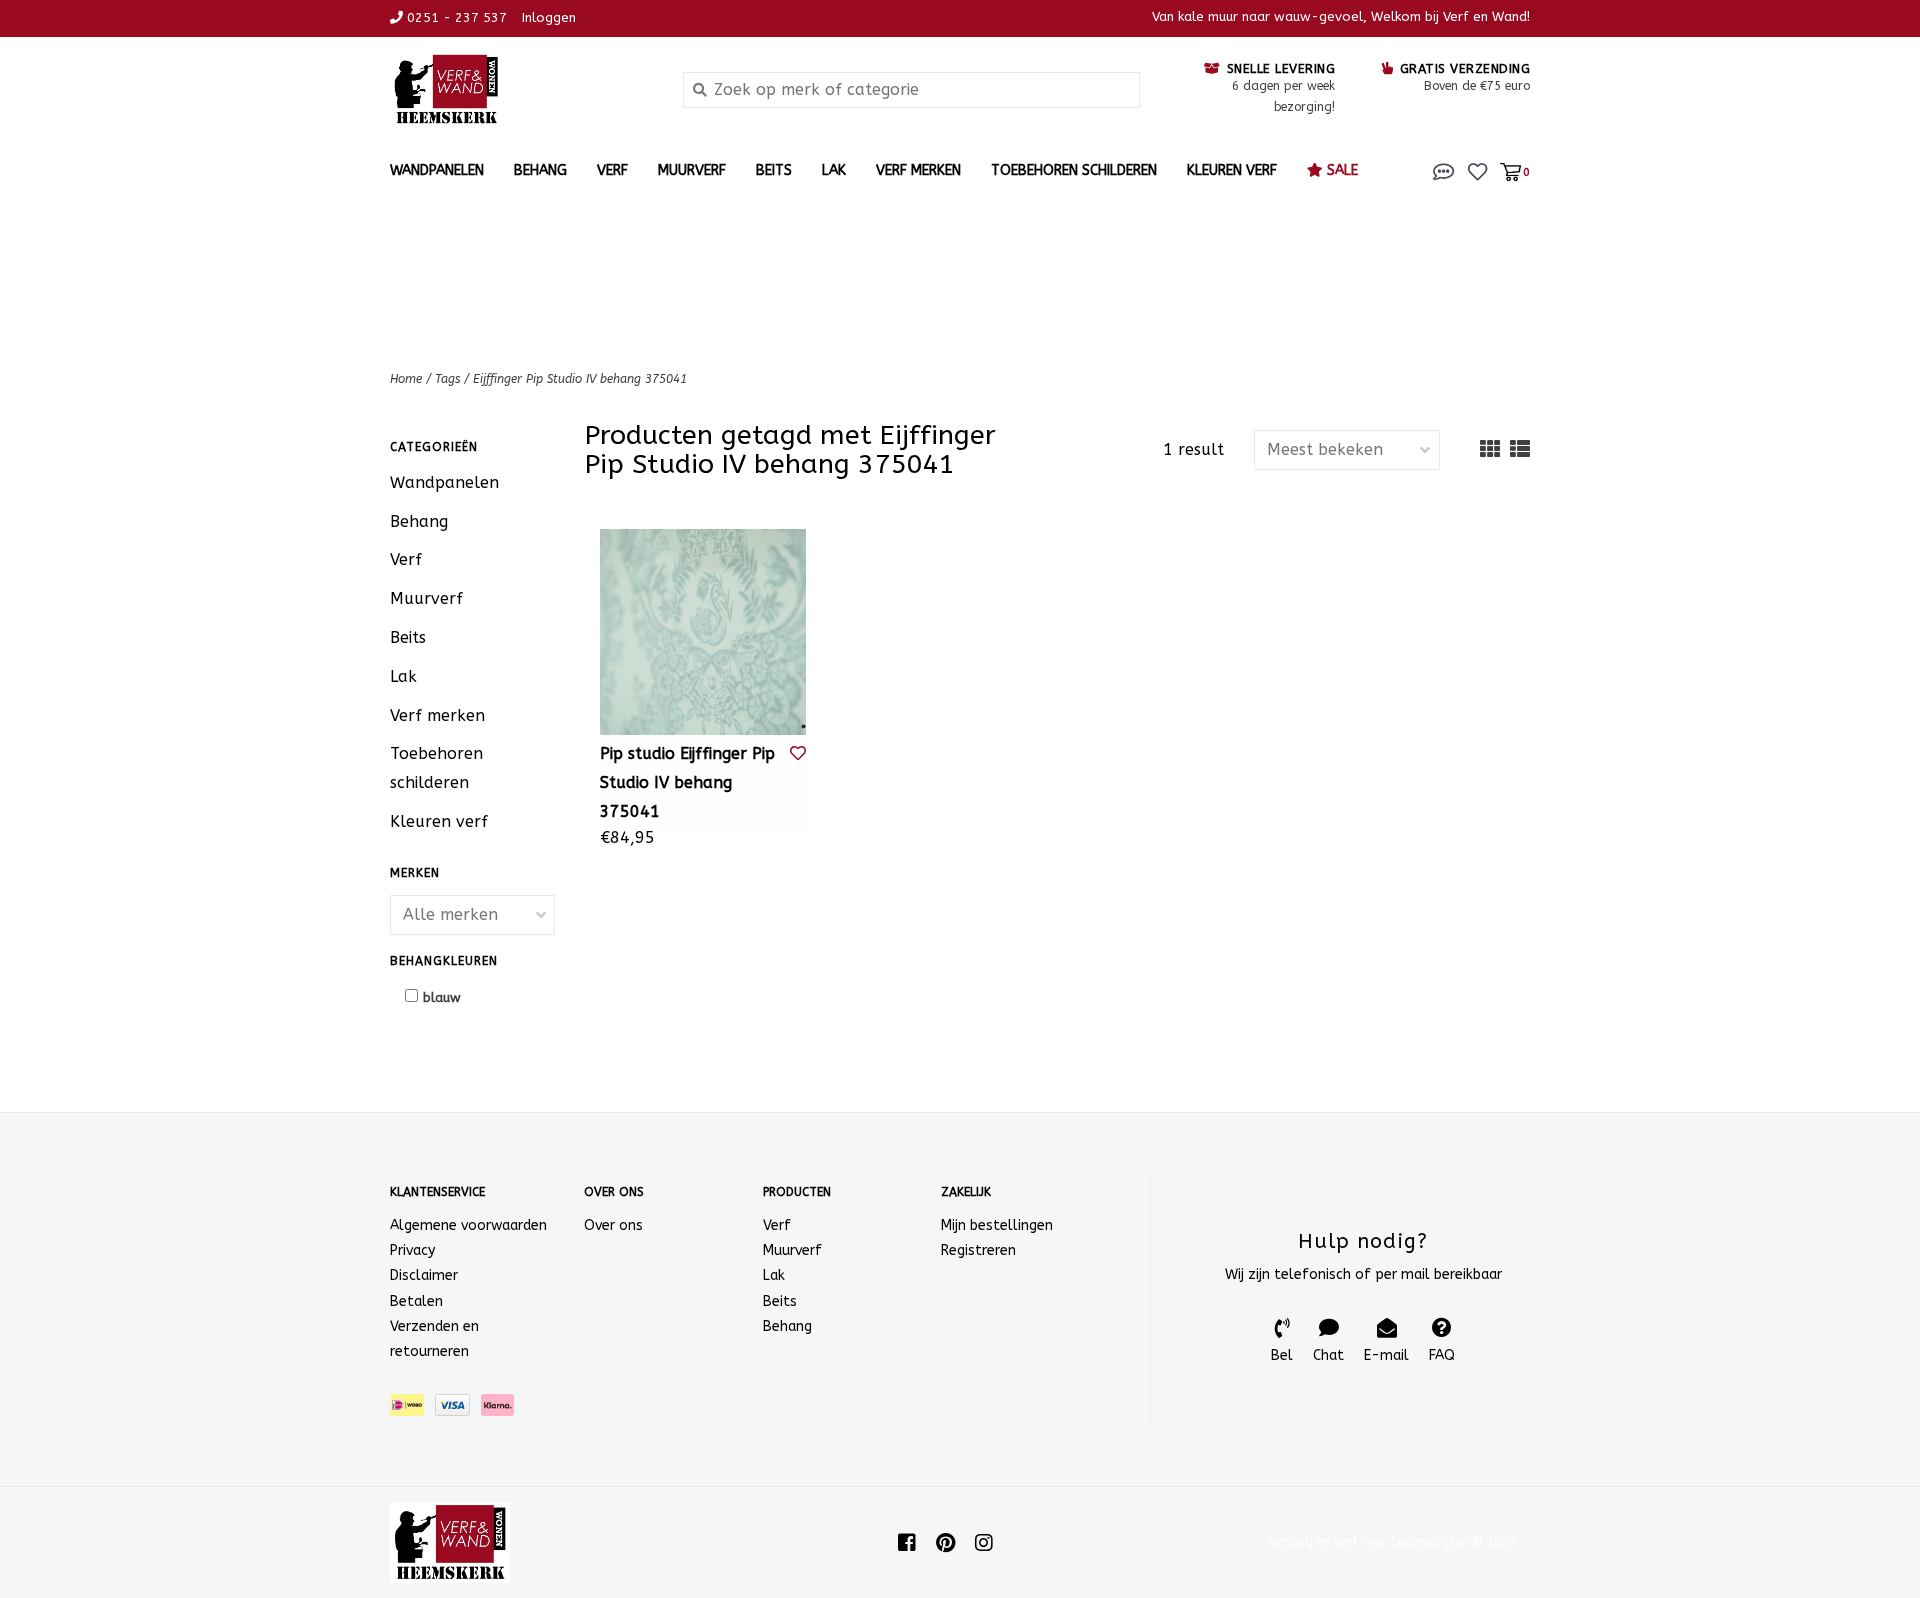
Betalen (416, 1301)
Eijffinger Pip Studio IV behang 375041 (580, 379)
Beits (774, 170)
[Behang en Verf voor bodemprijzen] (521, 89)
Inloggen (549, 17)
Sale (1340, 170)
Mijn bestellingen (997, 1225)
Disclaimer (424, 1275)
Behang (540, 170)
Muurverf (692, 170)
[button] (1444, 170)
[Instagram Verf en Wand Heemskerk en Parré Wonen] (984, 1543)
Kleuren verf (1232, 170)
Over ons (613, 1225)
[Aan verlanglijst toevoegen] (798, 753)
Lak (834, 170)
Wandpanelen (437, 170)
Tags (447, 379)
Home (406, 379)
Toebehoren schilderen (1074, 170)
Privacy (412, 1250)
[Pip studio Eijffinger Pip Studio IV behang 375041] (703, 632)
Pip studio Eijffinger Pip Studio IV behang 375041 (687, 782)
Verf (612, 170)
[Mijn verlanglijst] (1477, 170)
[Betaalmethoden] (412, 1409)
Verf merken (918, 170)
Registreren (978, 1250)
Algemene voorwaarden (468, 1225)
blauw (442, 997)
